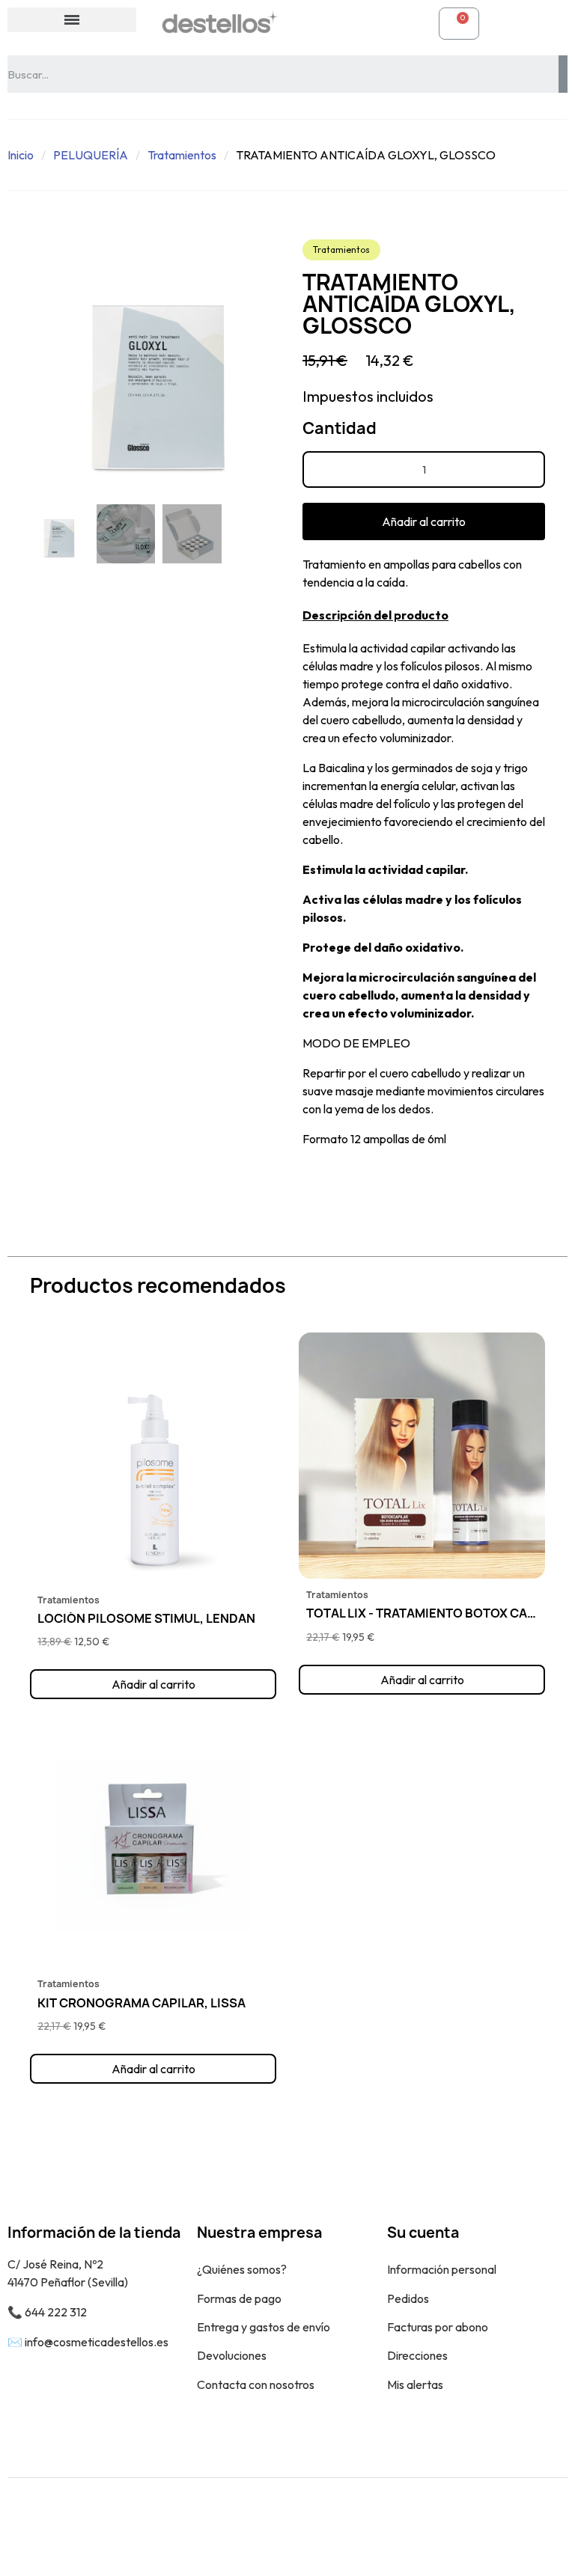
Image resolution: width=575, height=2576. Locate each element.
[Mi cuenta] (314, 23)
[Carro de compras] (459, 24)
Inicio (21, 155)
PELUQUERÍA (91, 155)
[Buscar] (563, 74)
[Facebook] (511, 2527)
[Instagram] (545, 2527)
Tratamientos (182, 155)
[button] (43, 368)
